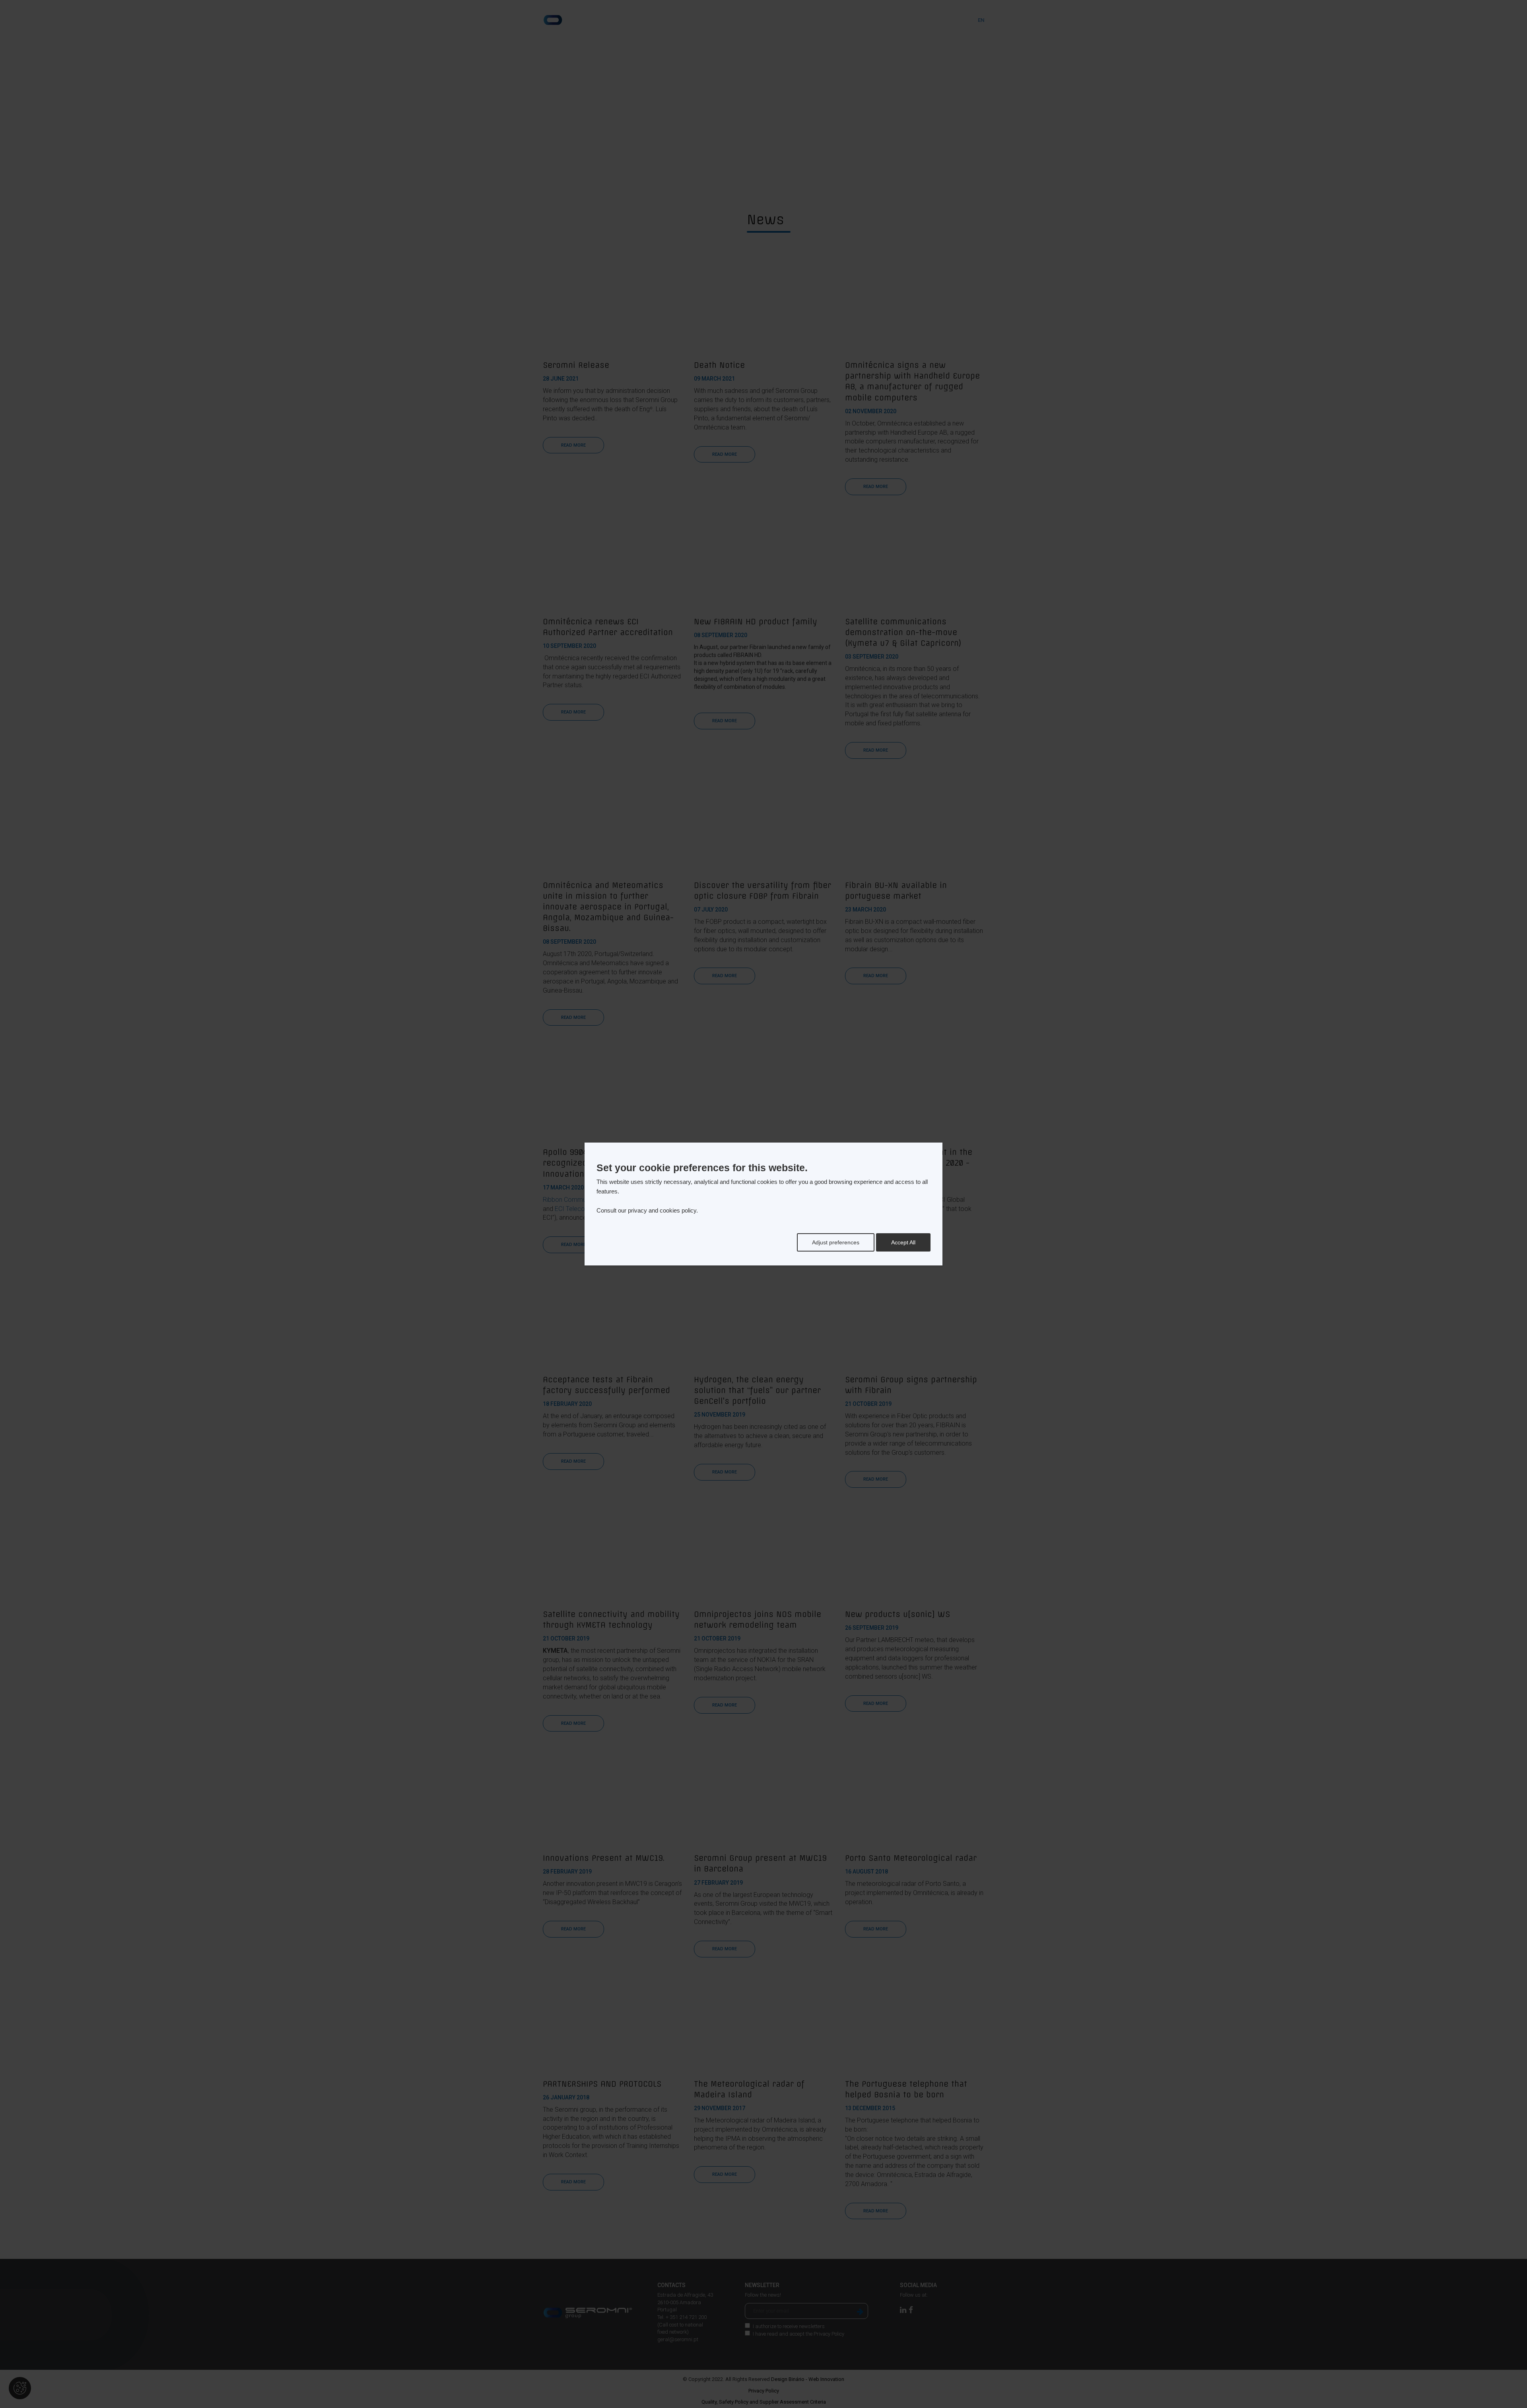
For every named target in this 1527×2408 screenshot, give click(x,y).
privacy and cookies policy (662, 1210)
